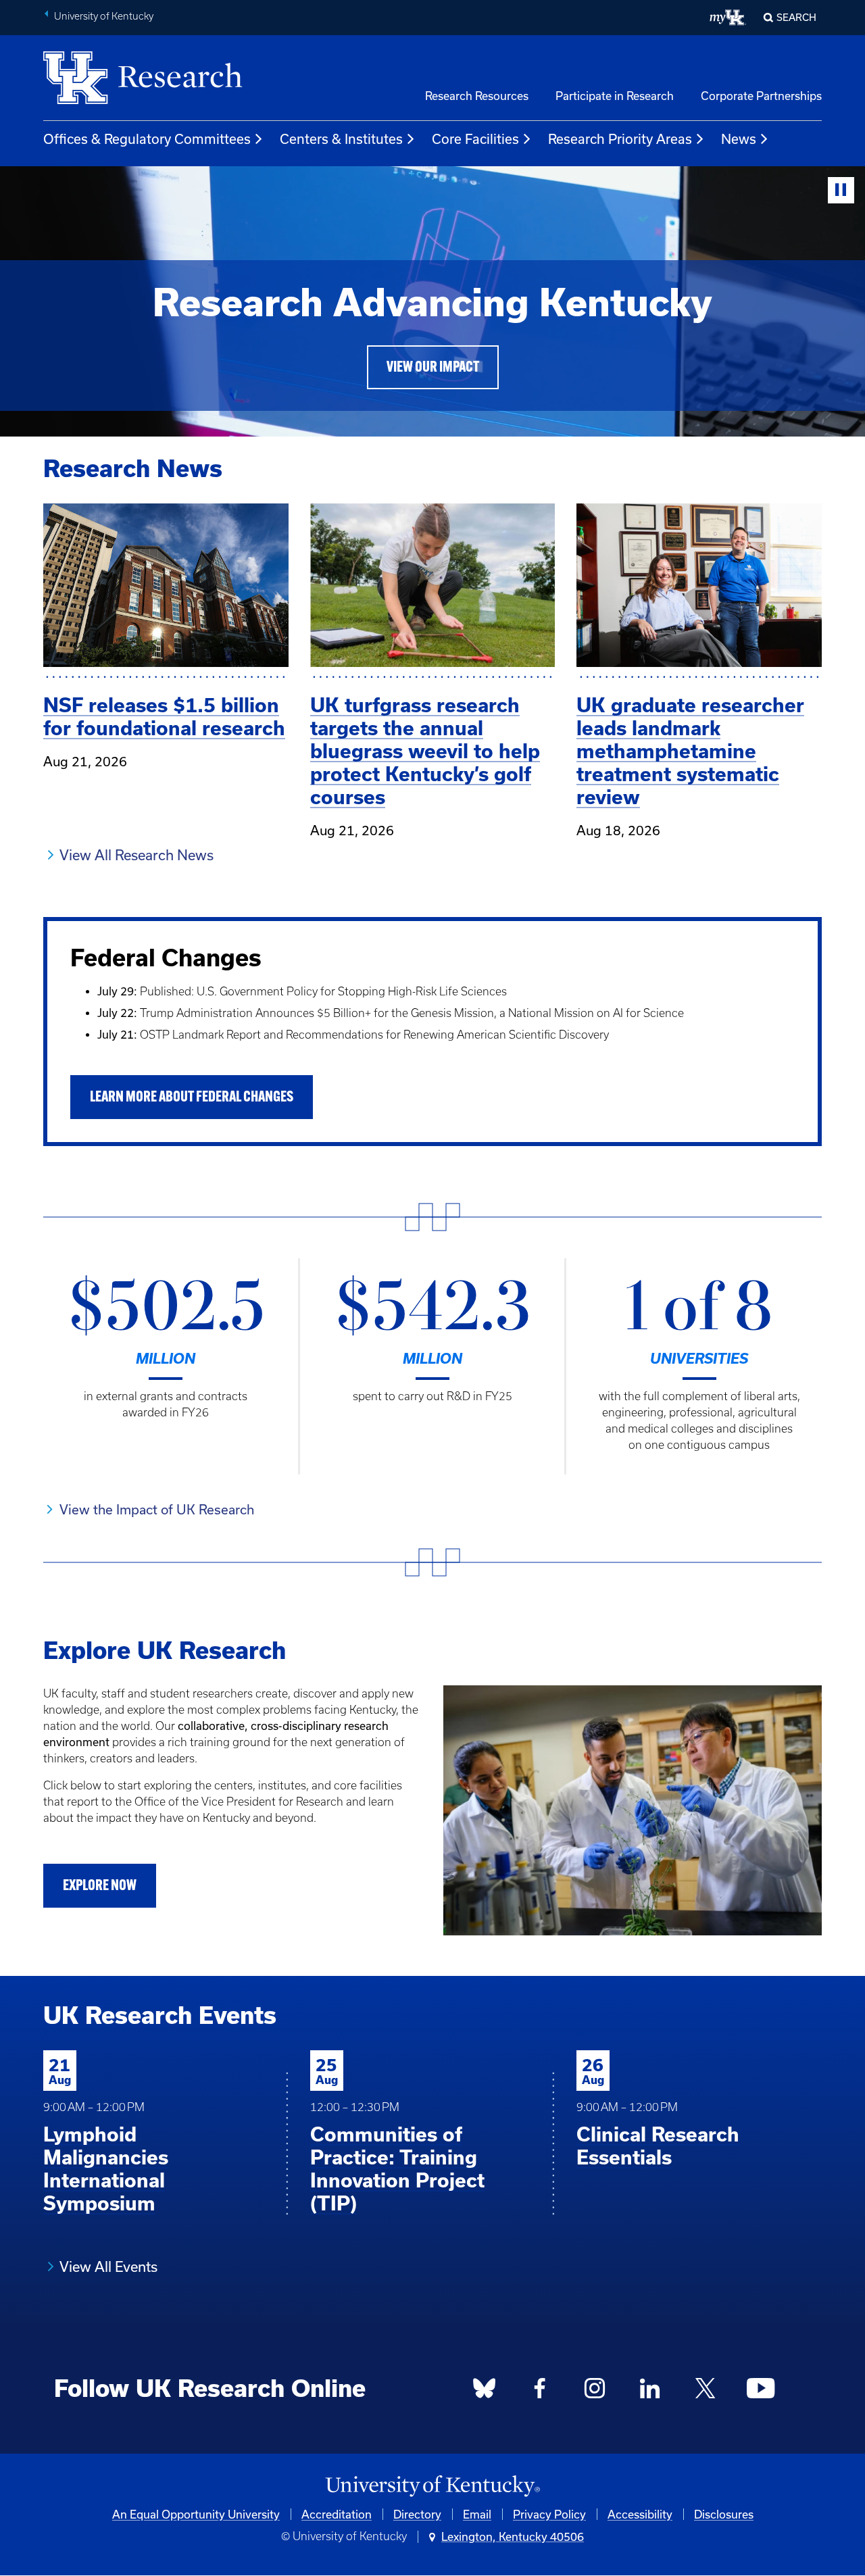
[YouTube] (760, 2392)
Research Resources (477, 96)
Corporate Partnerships (761, 96)
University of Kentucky (104, 16)
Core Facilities (475, 139)
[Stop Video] (841, 190)
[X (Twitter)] (705, 2392)
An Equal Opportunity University (196, 2514)
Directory (417, 2514)
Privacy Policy (549, 2514)
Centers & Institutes (341, 139)
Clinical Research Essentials (658, 2146)
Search (796, 17)
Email (477, 2514)
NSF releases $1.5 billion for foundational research (164, 717)
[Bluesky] (485, 2392)
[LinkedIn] (650, 2392)
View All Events (108, 2267)
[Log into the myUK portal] (728, 18)
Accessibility (640, 2514)
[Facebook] (540, 2392)
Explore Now (100, 1886)
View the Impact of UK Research (157, 1509)
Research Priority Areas (620, 139)
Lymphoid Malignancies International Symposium (106, 2169)
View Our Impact (433, 368)
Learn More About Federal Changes (192, 1098)
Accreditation (337, 2514)
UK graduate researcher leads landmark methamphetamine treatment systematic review (690, 751)
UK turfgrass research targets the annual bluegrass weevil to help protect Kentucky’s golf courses (425, 751)
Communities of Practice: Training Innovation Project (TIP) (397, 2169)
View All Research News (137, 855)
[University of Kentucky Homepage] (432, 2486)
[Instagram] (595, 2392)
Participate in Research (615, 96)
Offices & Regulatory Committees (147, 139)
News (739, 139)
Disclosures (724, 2514)
